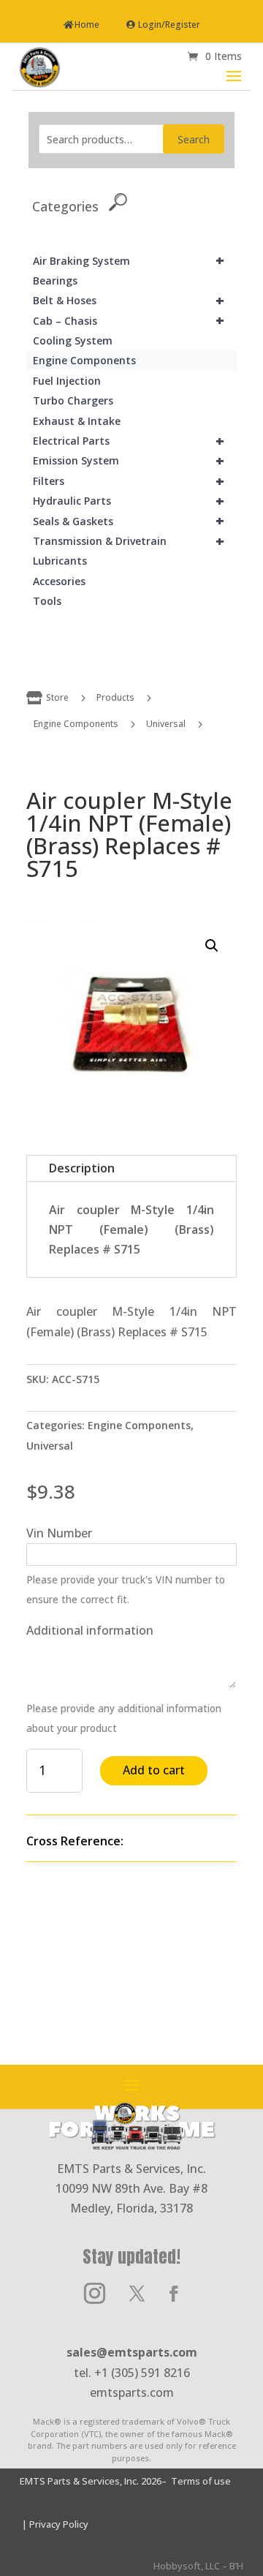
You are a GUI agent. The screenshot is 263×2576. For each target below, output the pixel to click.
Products (115, 697)
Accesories (59, 581)
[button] (212, 946)
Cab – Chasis (129, 321)
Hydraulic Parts (129, 501)
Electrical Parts (129, 441)
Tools (47, 601)
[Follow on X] (137, 2294)
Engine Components (84, 360)
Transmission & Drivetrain (129, 541)
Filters (129, 481)
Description (82, 1168)
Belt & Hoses (129, 300)
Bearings (55, 280)
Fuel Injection (67, 381)
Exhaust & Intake (77, 421)
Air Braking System (129, 261)
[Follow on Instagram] (94, 2294)
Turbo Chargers (73, 400)
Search (194, 139)
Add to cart (154, 1770)
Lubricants (60, 561)
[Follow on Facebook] (174, 2294)
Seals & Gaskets (129, 521)
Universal (166, 724)
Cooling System (73, 340)
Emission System (129, 460)
